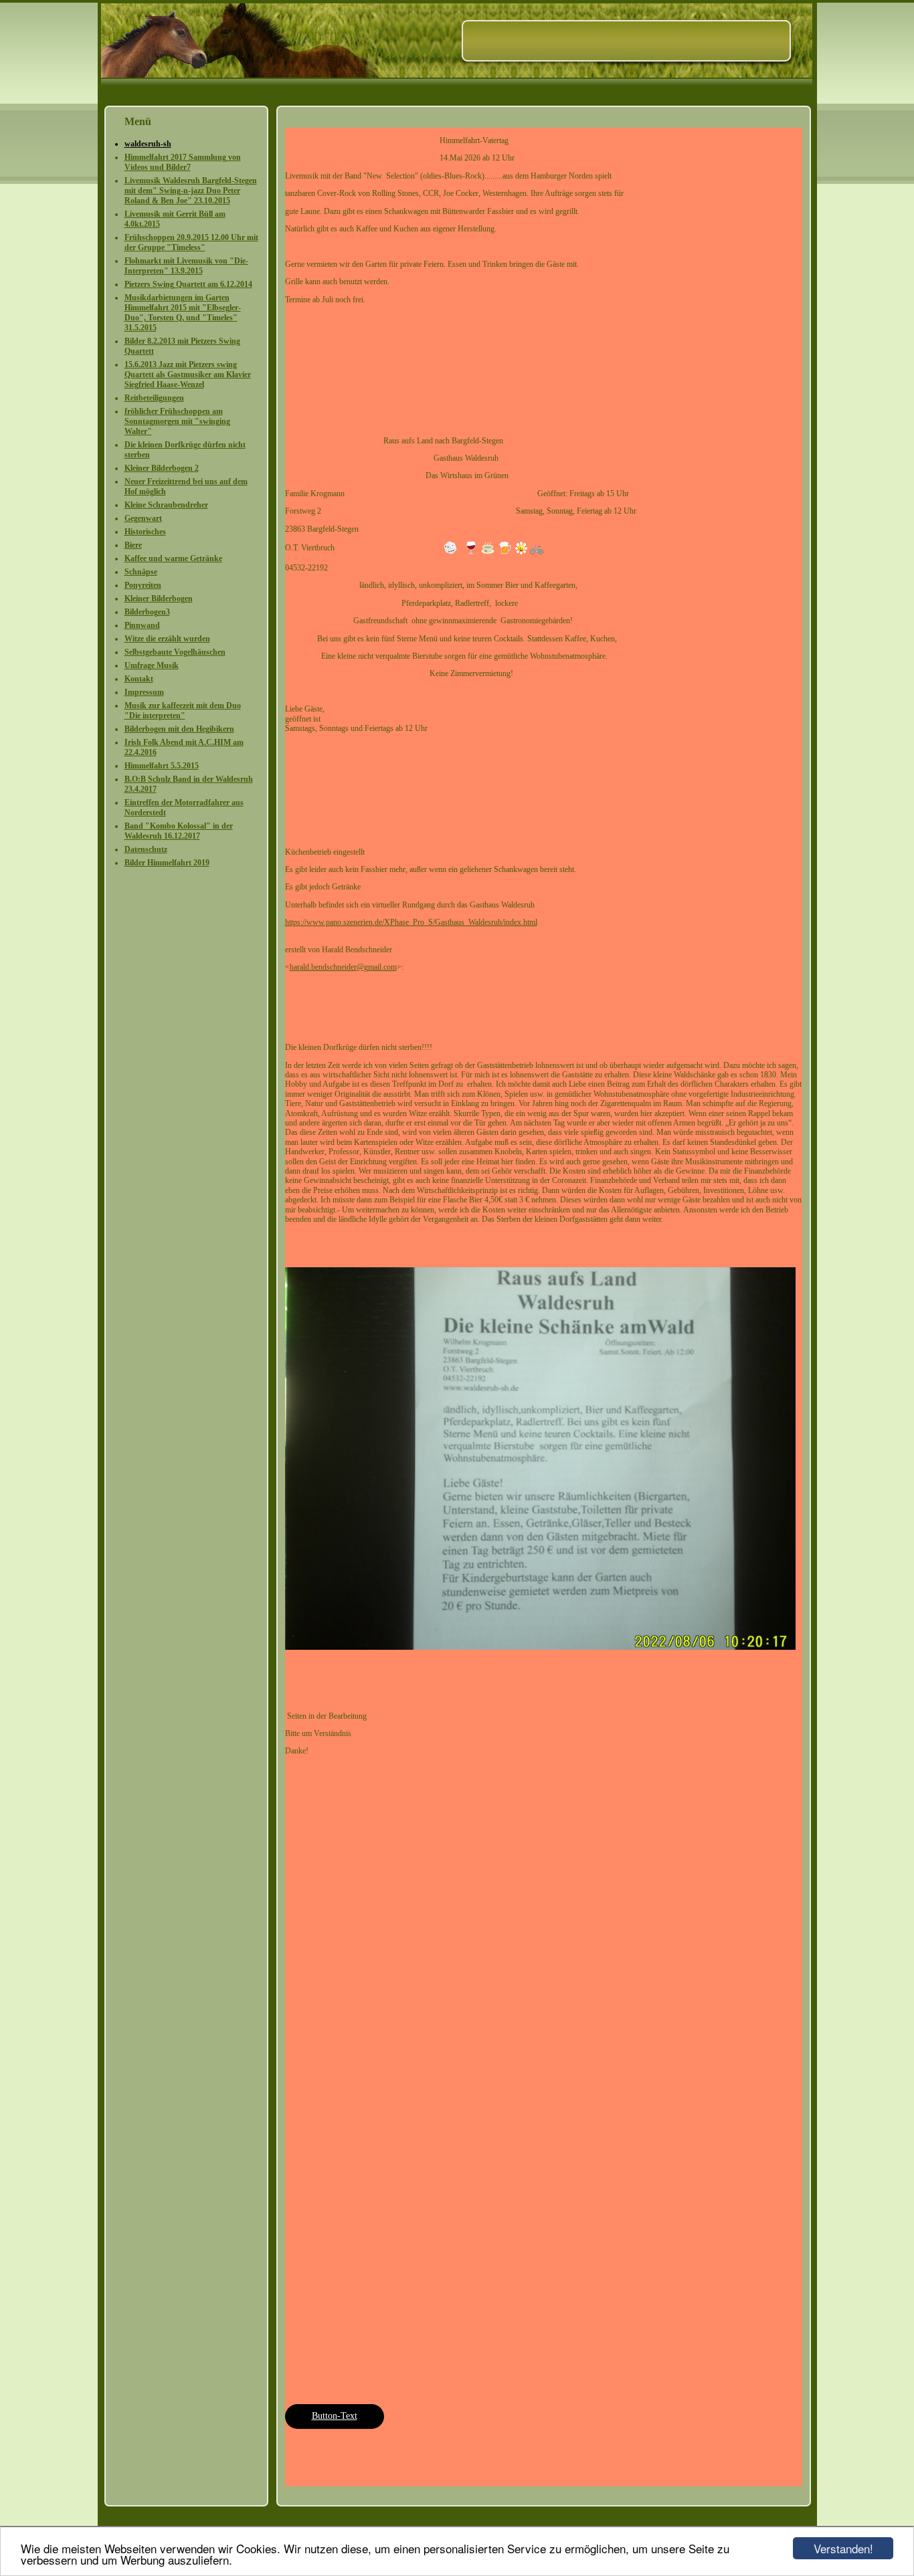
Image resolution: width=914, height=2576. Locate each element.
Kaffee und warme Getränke (173, 558)
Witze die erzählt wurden (167, 639)
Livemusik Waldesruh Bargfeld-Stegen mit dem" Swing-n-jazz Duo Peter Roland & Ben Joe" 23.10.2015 (191, 191)
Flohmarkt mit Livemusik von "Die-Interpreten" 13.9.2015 (186, 266)
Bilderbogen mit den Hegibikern (179, 729)
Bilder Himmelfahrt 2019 (167, 863)
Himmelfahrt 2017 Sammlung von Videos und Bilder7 (183, 162)
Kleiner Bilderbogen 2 (162, 468)
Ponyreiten (143, 585)
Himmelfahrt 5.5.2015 (162, 766)
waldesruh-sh (148, 144)
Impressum (144, 692)
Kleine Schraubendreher (166, 505)
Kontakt (139, 679)
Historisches (145, 532)
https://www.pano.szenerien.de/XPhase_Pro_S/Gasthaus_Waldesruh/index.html (411, 922)
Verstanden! (843, 2548)
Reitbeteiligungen (154, 398)
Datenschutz (146, 849)
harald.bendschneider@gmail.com (343, 967)
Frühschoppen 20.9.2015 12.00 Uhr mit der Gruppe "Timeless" (191, 242)
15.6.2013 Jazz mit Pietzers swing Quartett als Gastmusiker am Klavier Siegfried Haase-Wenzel (188, 374)
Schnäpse (141, 572)
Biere (133, 545)
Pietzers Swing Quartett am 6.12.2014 (188, 284)
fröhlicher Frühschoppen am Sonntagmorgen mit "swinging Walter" (177, 421)
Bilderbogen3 (147, 612)
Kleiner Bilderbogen (159, 599)
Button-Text (335, 2416)
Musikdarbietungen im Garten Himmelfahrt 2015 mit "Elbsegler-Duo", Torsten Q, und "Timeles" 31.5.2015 (183, 313)
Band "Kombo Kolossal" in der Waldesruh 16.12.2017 (179, 831)
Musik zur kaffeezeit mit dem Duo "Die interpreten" (183, 711)
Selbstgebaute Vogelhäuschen (175, 652)
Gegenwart (143, 518)
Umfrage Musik (152, 665)
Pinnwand (142, 625)
